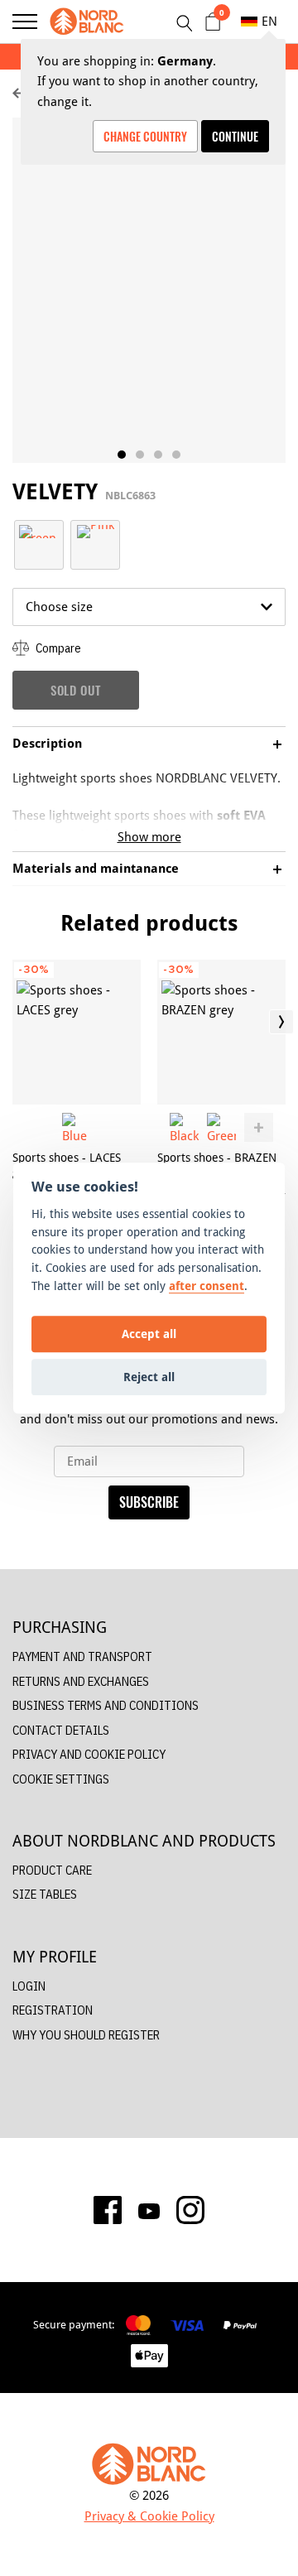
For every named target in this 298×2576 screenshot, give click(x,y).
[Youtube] (149, 2210)
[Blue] (77, 1127)
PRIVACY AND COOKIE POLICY (89, 1754)
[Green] (39, 530)
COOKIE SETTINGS (61, 1779)
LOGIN (29, 1986)
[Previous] (17, 1022)
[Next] (281, 1022)
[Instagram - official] (190, 2210)
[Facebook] (108, 2210)
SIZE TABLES (45, 1894)
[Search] (184, 23)
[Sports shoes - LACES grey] (77, 1032)
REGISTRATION (53, 2010)
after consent (207, 1286)
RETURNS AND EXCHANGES (81, 1681)
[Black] (184, 1127)
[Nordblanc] (87, 22)
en (269, 21)
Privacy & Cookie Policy (149, 2516)
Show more (149, 837)
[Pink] (96, 530)
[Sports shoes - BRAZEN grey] (221, 1032)
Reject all (149, 1377)
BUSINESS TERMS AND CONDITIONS (106, 1705)
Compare (57, 648)
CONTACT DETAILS (61, 1730)
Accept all (149, 1334)
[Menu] (25, 22)
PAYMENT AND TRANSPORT (82, 1656)
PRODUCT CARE (52, 1870)
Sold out (76, 690)
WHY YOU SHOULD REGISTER (86, 2035)
